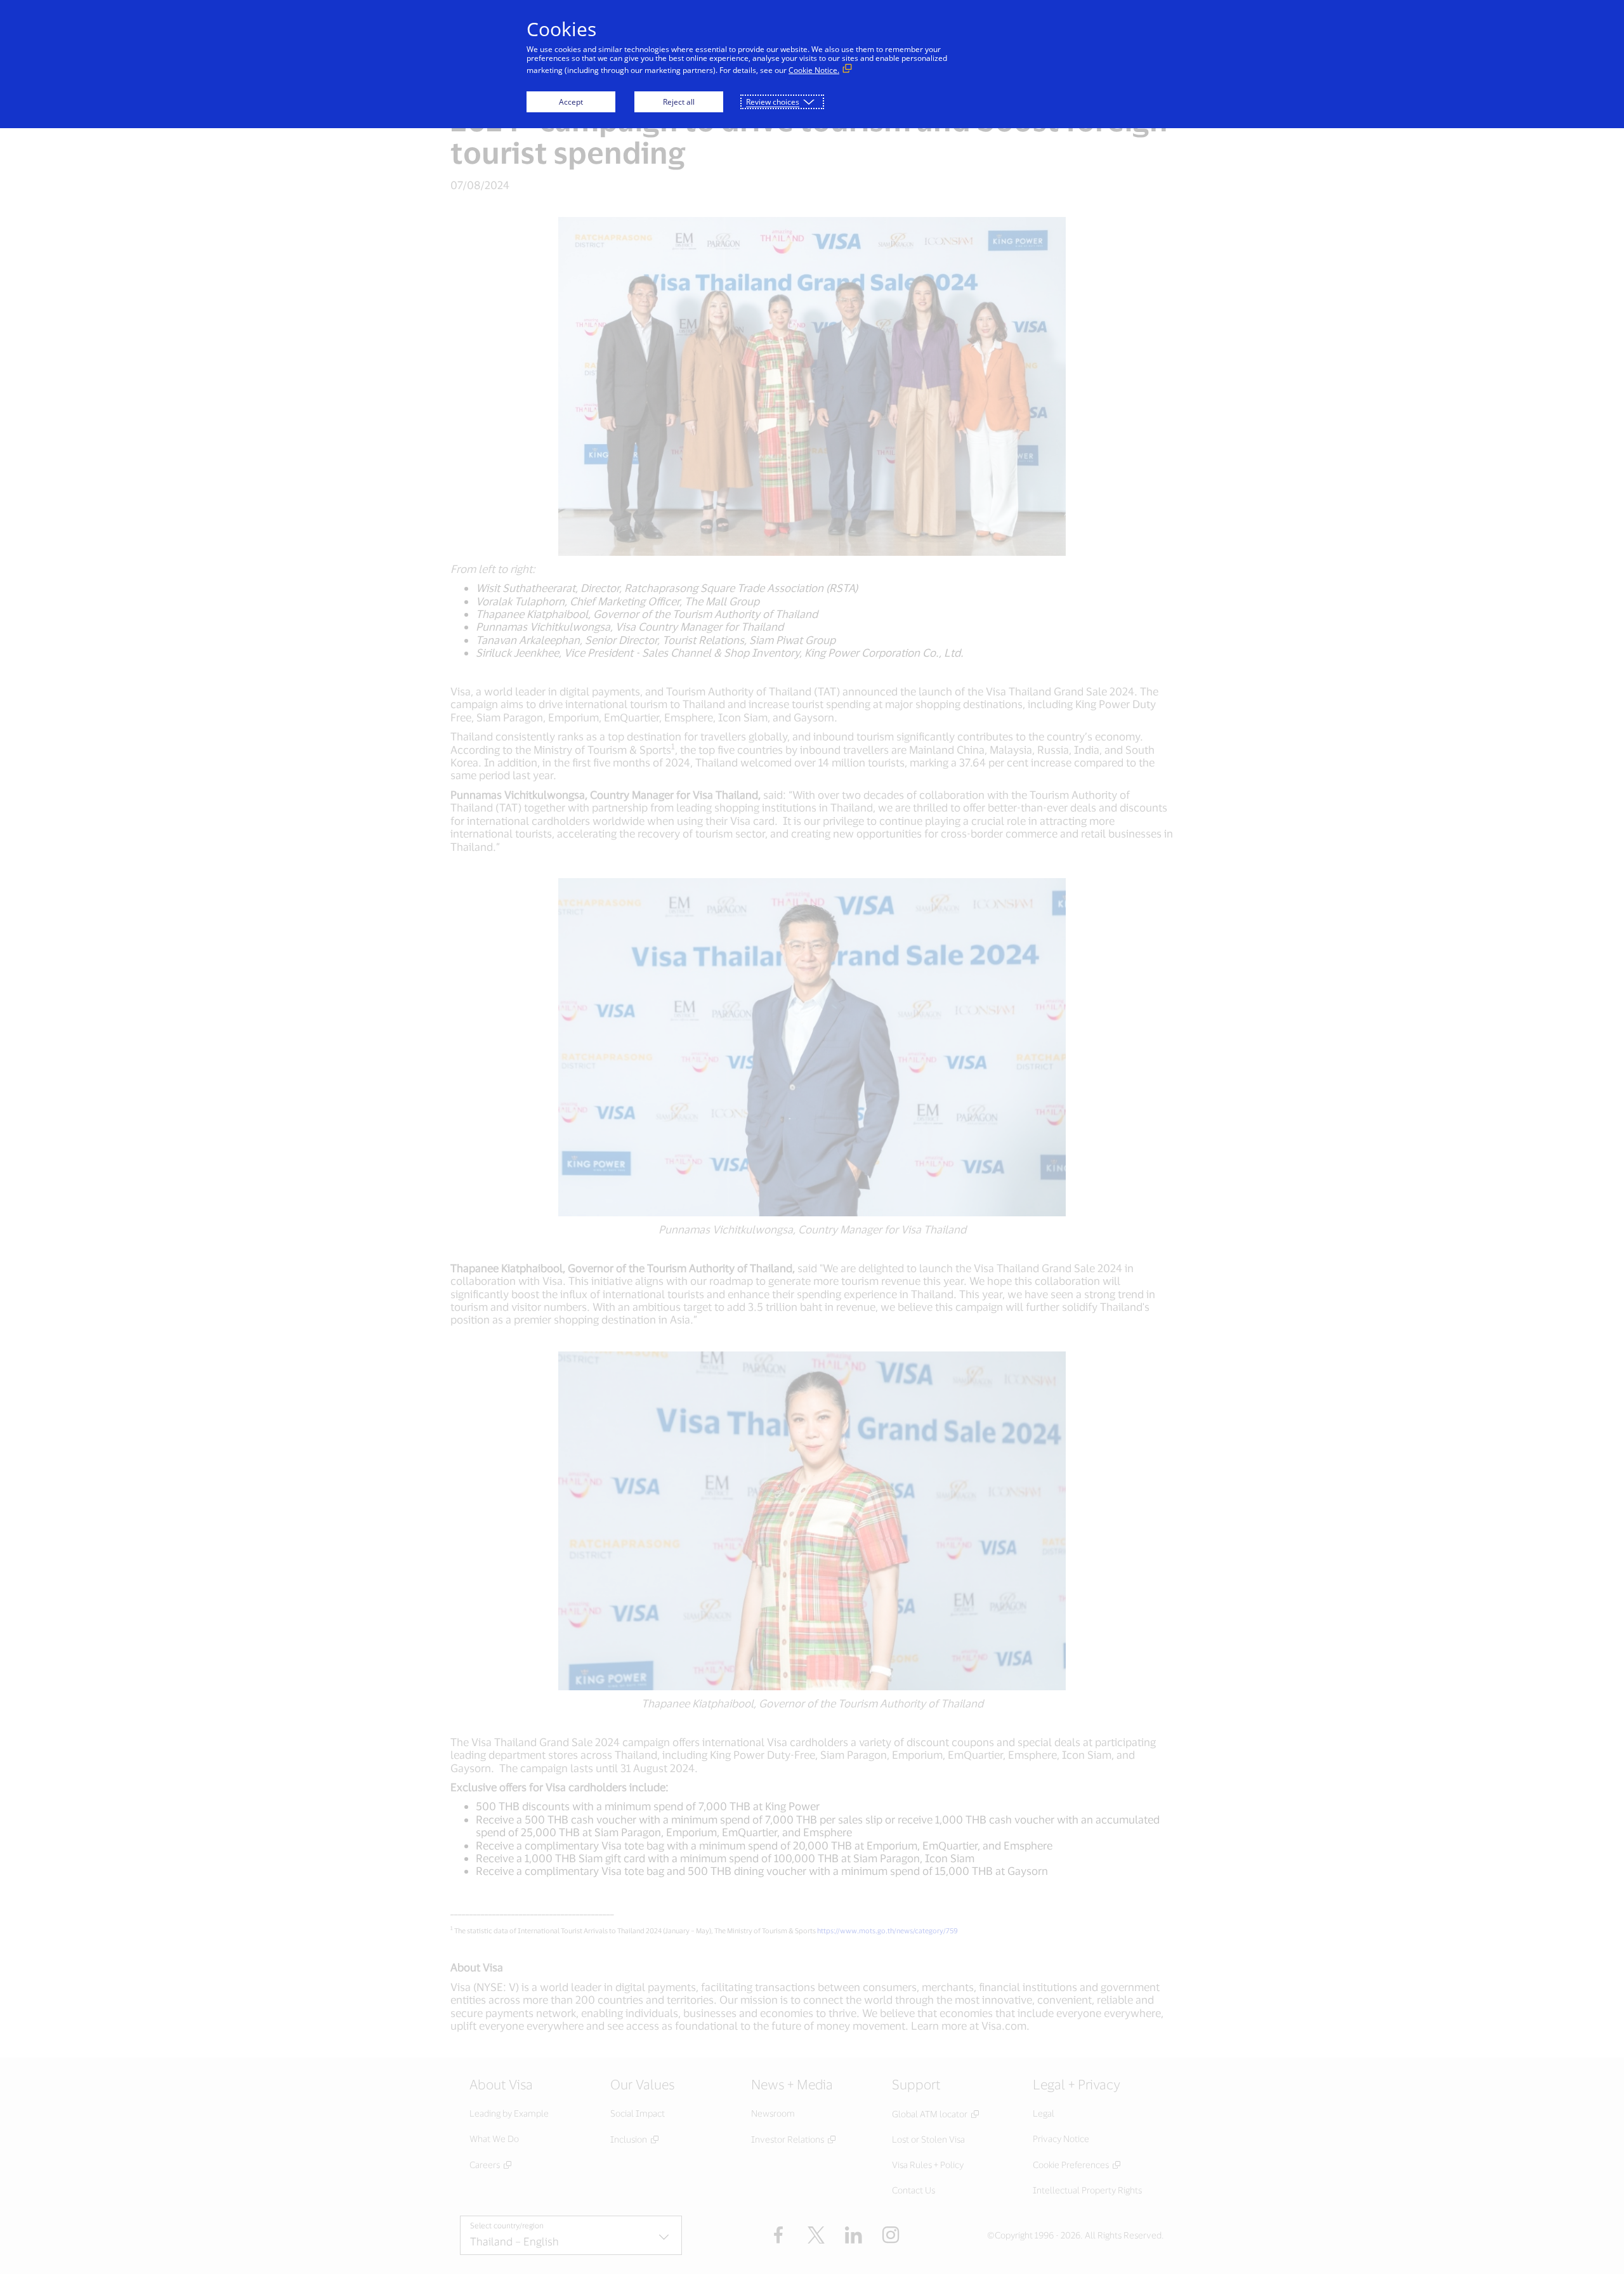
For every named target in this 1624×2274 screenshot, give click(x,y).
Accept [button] (571, 102)
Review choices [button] (773, 102)
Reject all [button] (679, 102)
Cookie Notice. (814, 70)
